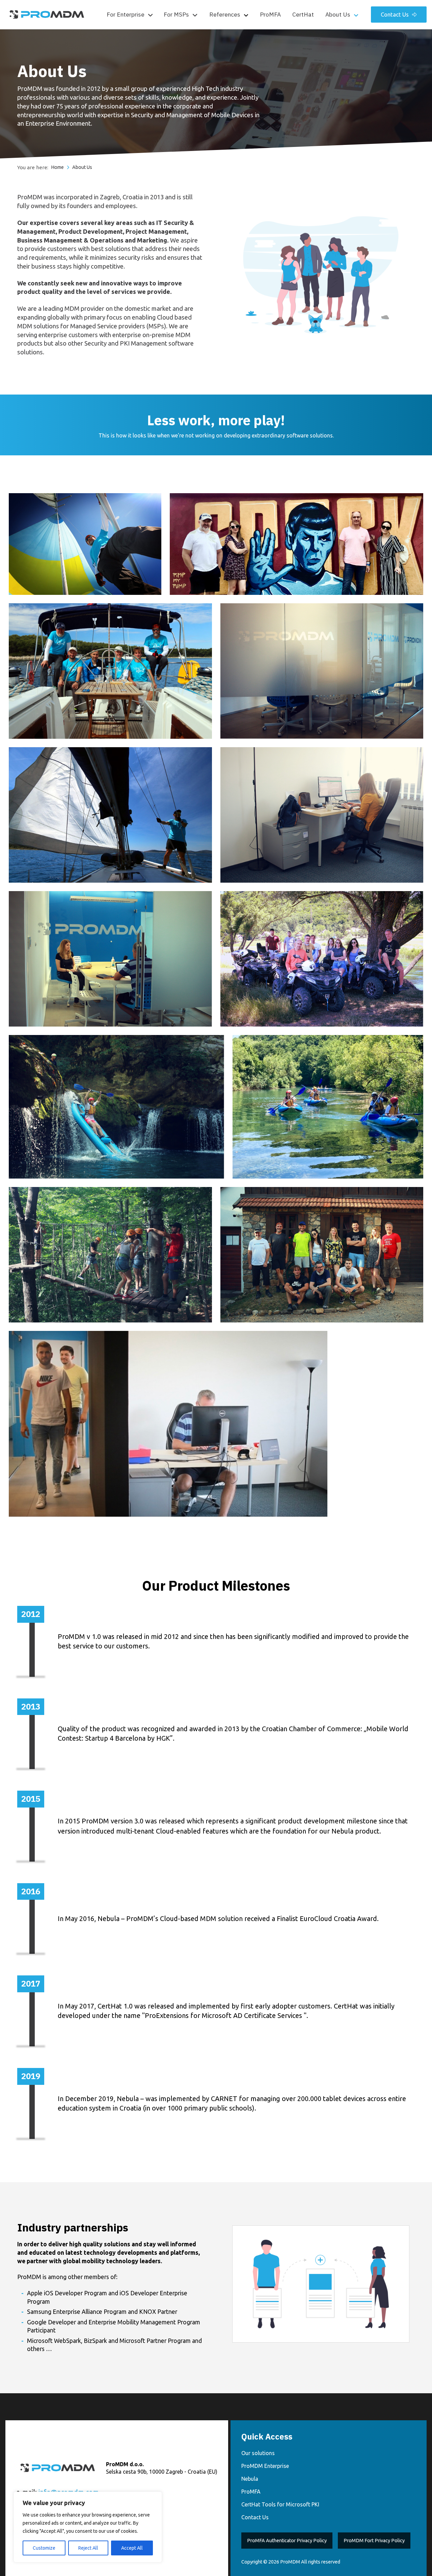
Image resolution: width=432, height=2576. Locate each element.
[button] (130, 15)
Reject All (88, 2548)
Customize (44, 2548)
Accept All (132, 2548)
